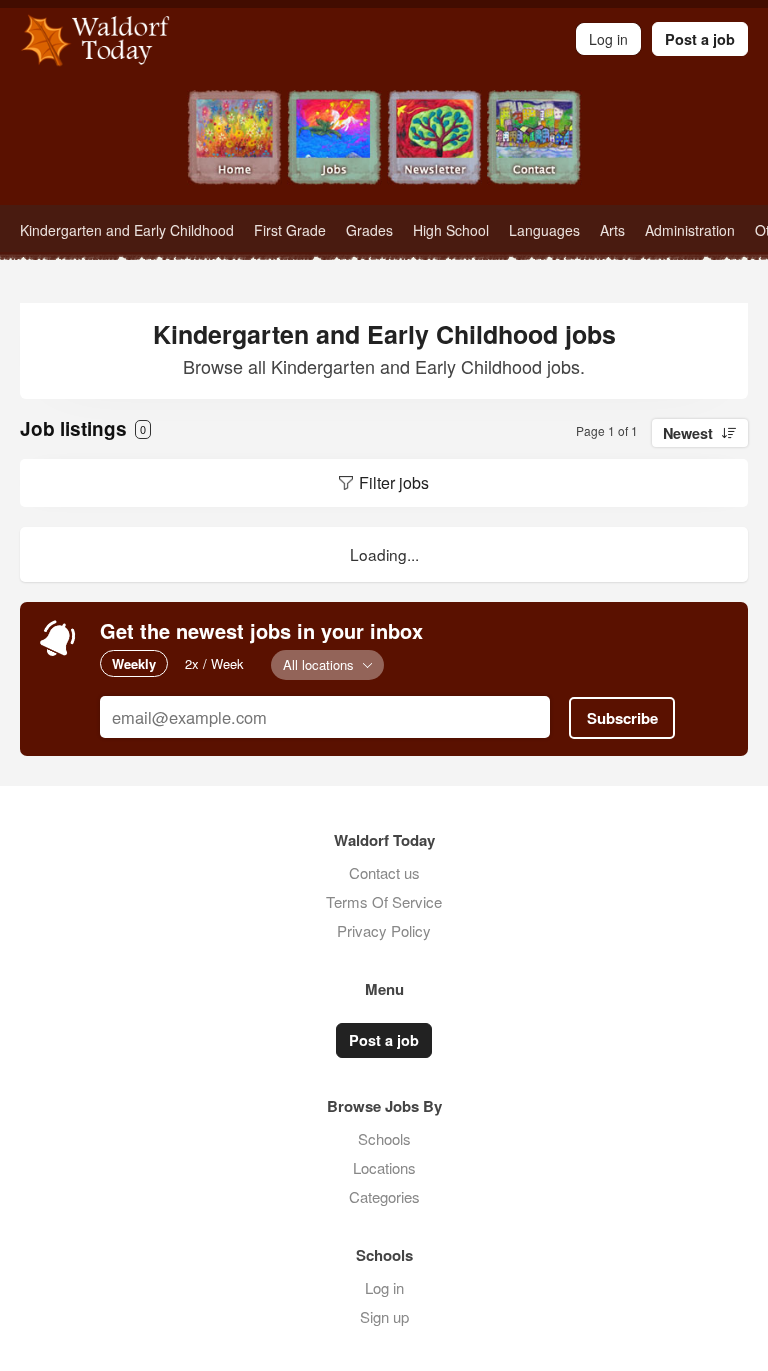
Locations (384, 1167)
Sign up (384, 1316)
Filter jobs (394, 482)
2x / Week (214, 663)
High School (451, 230)
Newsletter (434, 147)
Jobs (334, 147)
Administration (690, 230)
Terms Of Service (384, 901)
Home (234, 147)
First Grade (290, 230)
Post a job (700, 39)
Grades (369, 230)
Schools (384, 1138)
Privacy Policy (384, 930)
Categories (384, 1196)
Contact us (384, 872)
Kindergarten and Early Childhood (127, 230)
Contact (534, 147)
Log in (384, 1287)
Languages (544, 230)
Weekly (134, 663)
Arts (612, 230)
